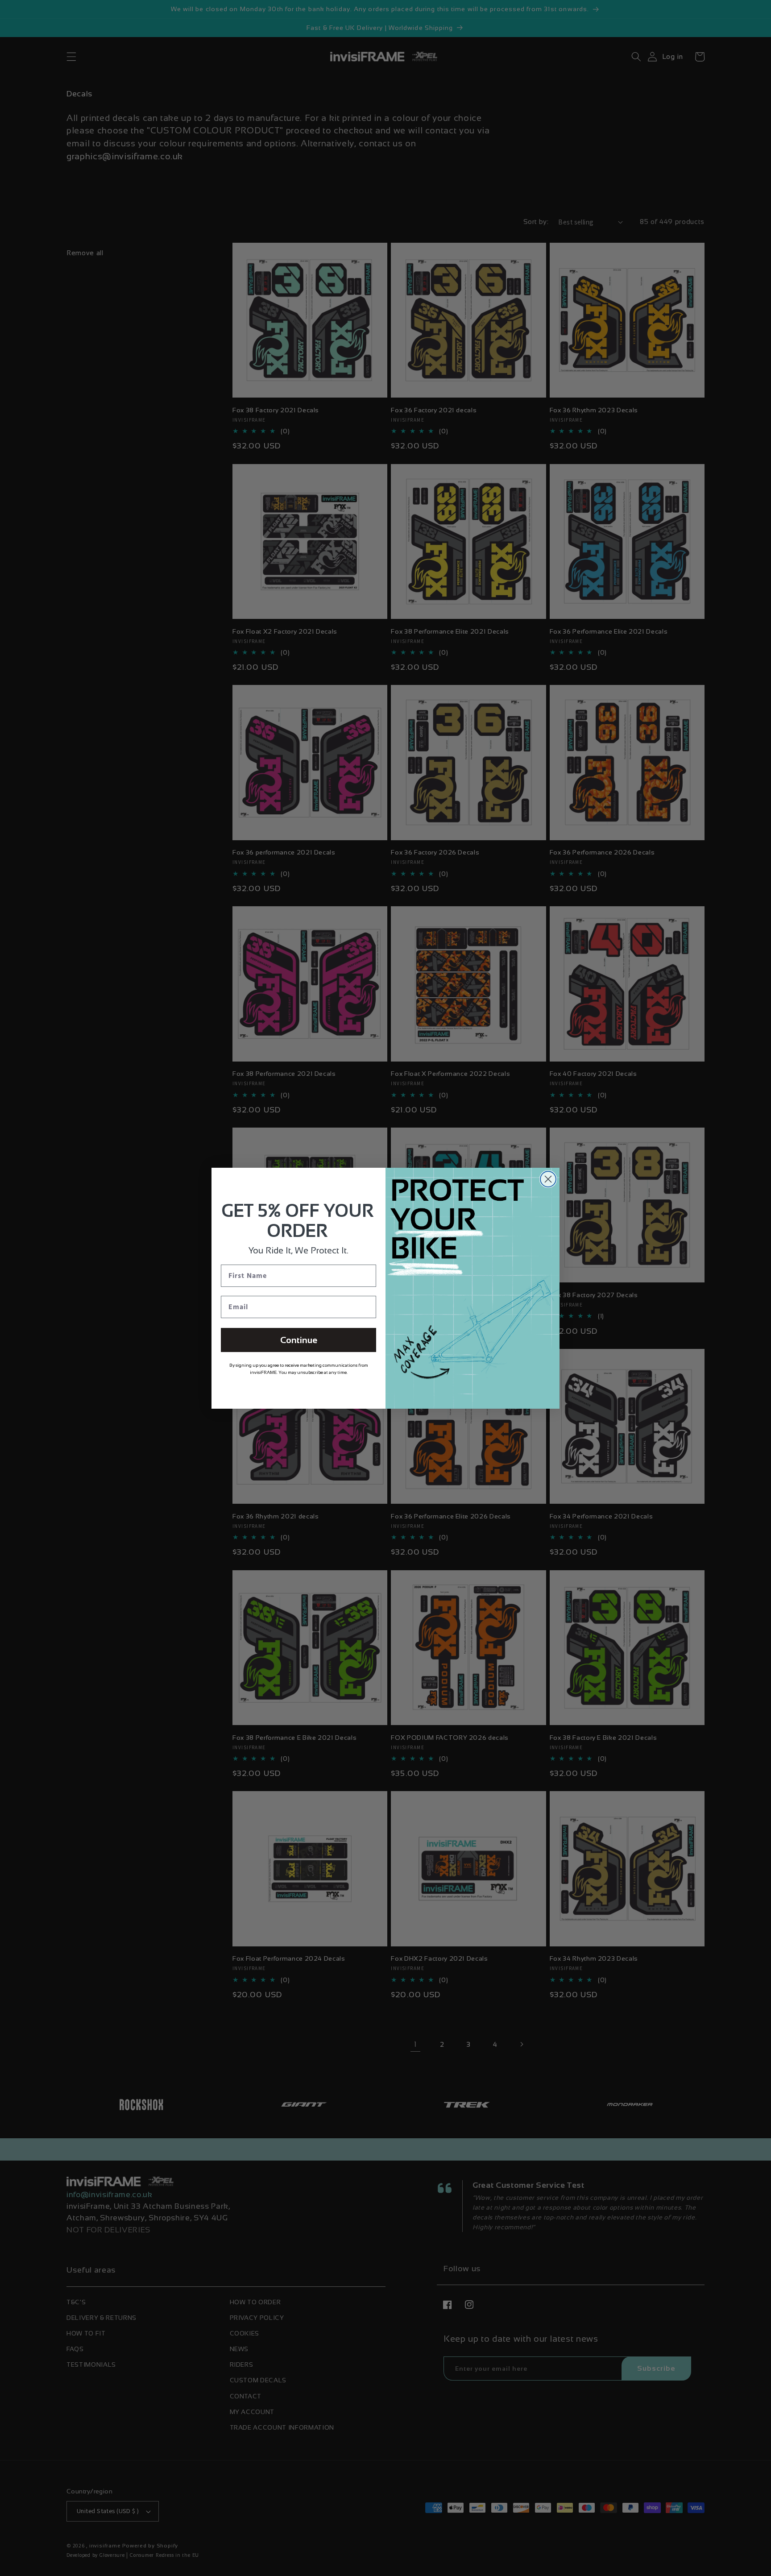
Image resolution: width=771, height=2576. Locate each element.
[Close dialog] (508, 1179)
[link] (323, 1340)
